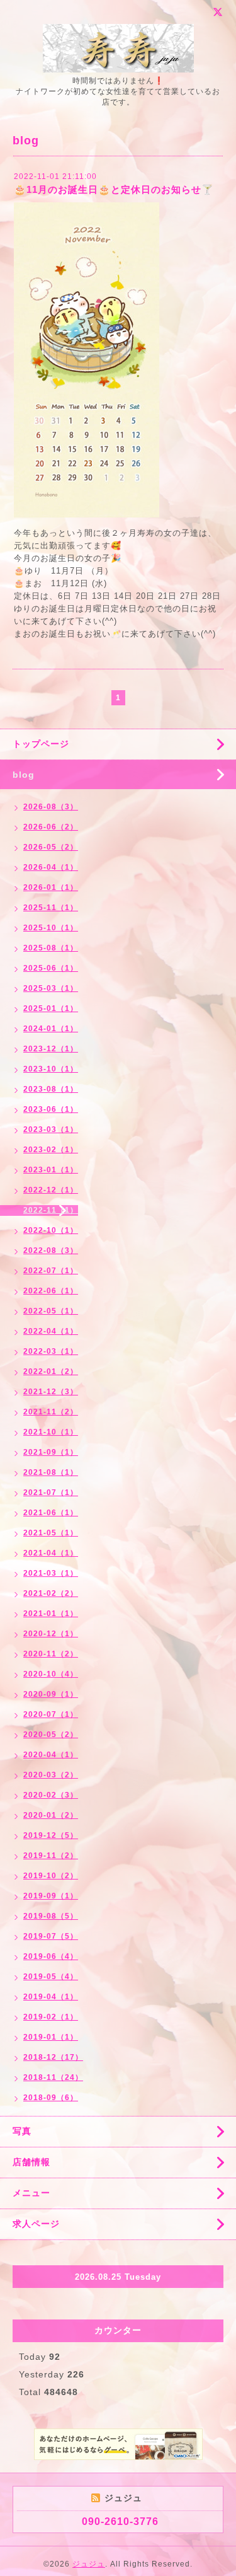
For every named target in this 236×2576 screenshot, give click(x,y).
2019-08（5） (51, 1916)
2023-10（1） (51, 1069)
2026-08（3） (51, 807)
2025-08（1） (51, 948)
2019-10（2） (51, 1876)
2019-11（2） (51, 1856)
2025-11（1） (51, 908)
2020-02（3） (51, 1795)
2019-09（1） (51, 1896)
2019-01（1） (51, 2037)
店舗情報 (31, 2162)
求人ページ (36, 2224)
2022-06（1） (51, 1291)
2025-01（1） (51, 1008)
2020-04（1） (51, 1755)
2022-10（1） (51, 1230)
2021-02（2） (51, 1593)
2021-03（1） (51, 1573)
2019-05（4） (51, 1977)
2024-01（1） (51, 1029)
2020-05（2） (51, 1735)
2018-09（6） (51, 2098)
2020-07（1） (51, 1714)
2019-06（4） (51, 1956)
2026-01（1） (51, 887)
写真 (22, 2131)
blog (24, 775)
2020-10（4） (51, 1674)
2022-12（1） (51, 1190)
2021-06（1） (51, 1513)
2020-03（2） (51, 1775)
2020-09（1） (51, 1694)
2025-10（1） (51, 928)
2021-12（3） (51, 1392)
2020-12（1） (51, 1634)
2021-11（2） (51, 1412)
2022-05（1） (51, 1311)
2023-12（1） (51, 1049)
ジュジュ (89, 2564)
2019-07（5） (51, 1936)
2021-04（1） (51, 1553)
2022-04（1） (51, 1331)
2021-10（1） (51, 1432)
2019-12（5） (51, 1835)
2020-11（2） (51, 1654)
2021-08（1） (51, 1472)
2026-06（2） (51, 827)
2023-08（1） (51, 1089)
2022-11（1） (51, 1210)
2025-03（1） (51, 988)
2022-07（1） (51, 1271)
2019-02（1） (51, 2017)
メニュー (31, 2193)
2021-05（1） (51, 1533)
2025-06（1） (51, 968)
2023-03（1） (51, 1129)
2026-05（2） (51, 847)
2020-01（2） (51, 1815)
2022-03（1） (51, 1351)
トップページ (41, 744)
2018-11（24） (53, 2077)
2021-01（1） (51, 1614)
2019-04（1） (51, 1997)
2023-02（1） (51, 1150)
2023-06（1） (51, 1109)
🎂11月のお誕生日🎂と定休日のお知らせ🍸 (114, 189)
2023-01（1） (51, 1170)
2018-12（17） (53, 2057)
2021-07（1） (51, 1493)
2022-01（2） (51, 1372)
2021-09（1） (51, 1452)
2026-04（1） (51, 867)
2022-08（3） (51, 1250)
